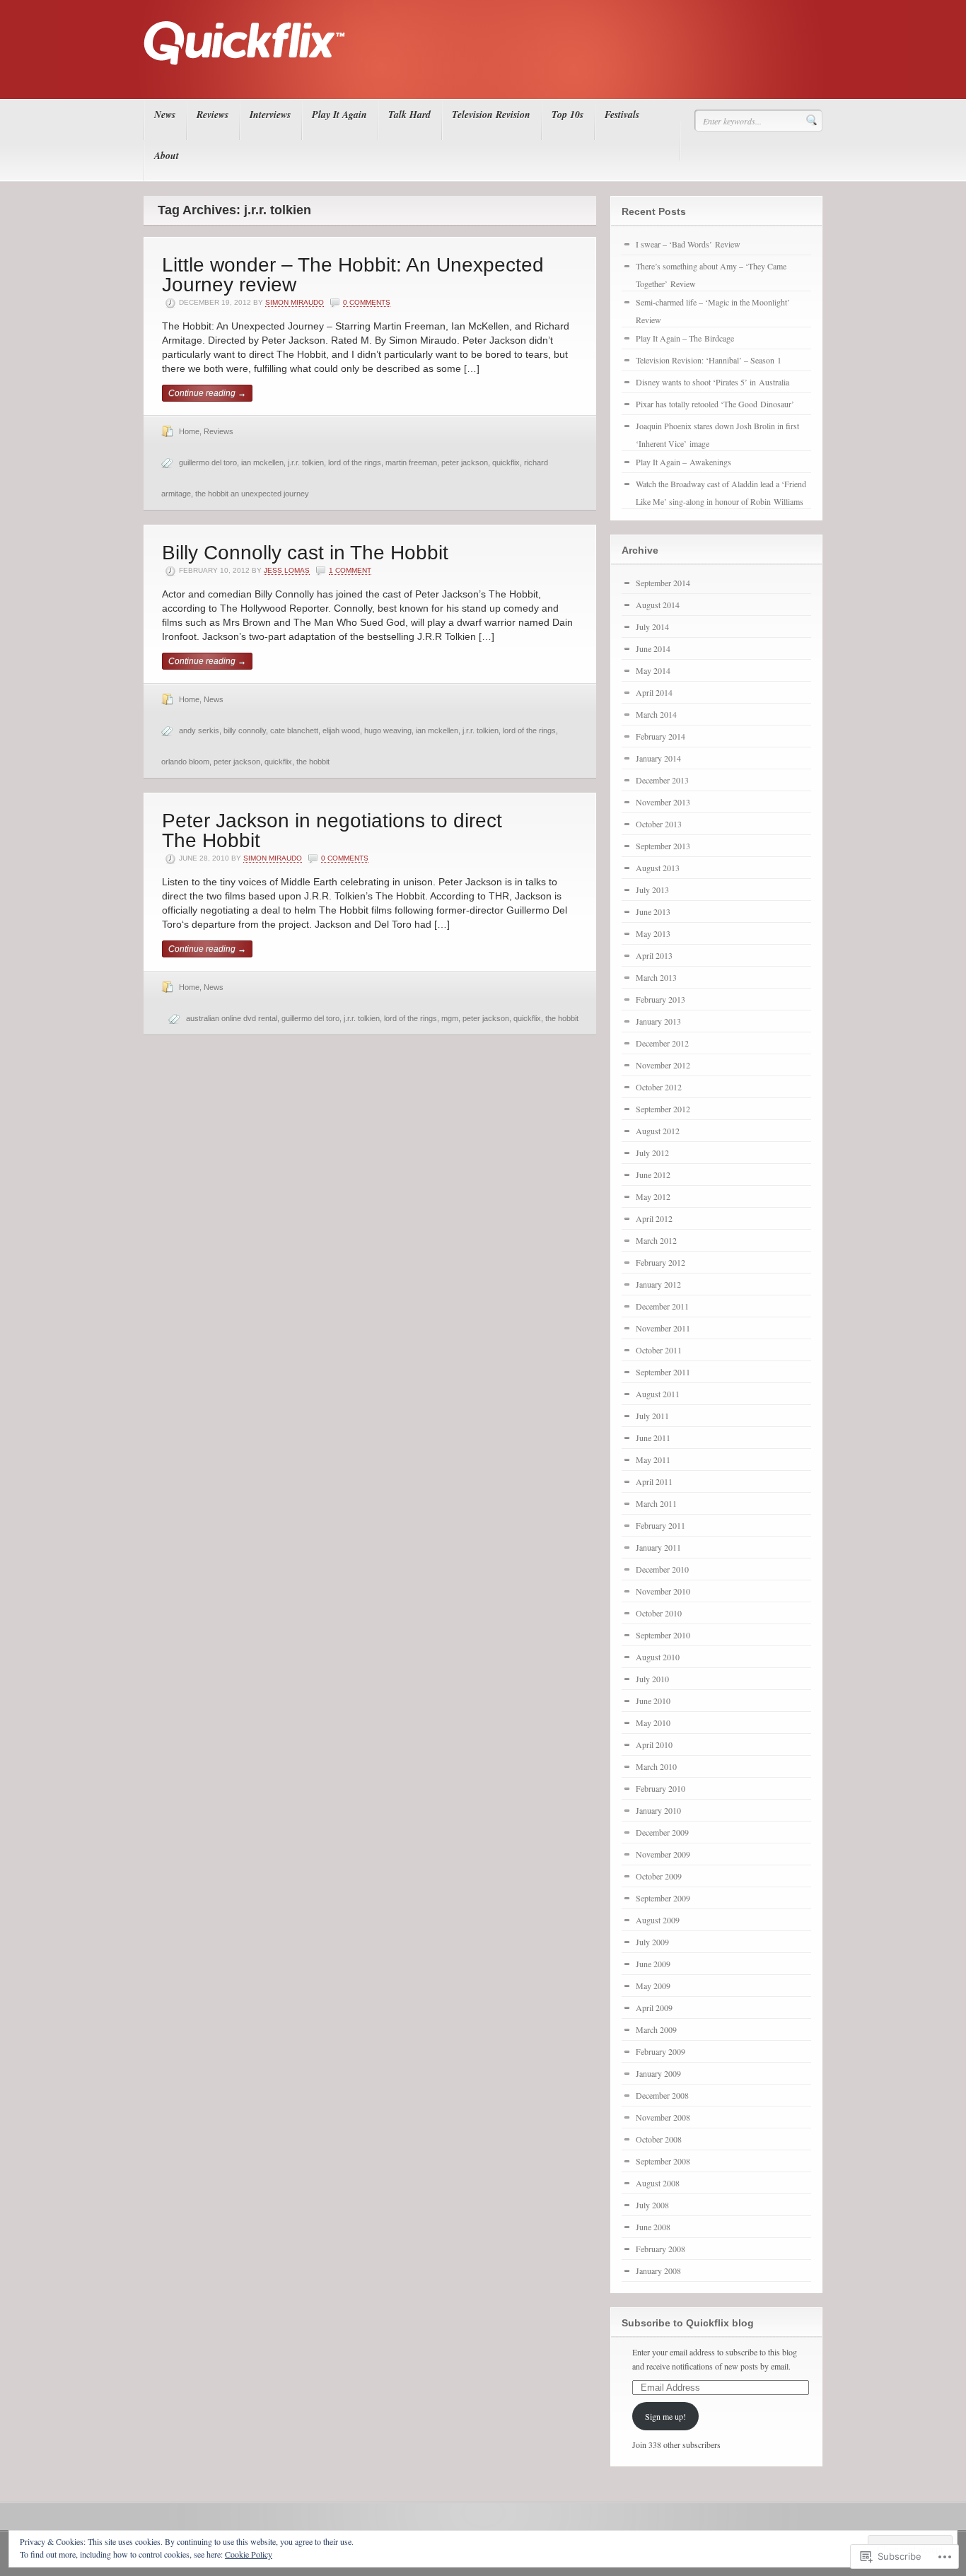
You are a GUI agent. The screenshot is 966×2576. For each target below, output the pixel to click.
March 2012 (656, 1240)
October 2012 (659, 1087)
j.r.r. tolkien (306, 462)
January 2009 (658, 2073)
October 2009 (659, 1876)
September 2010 (663, 1635)
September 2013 (663, 846)
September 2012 (663, 1109)
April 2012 (654, 1218)
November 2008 (663, 2117)
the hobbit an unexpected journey (252, 494)
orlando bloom (185, 762)
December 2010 (662, 1569)
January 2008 (658, 2271)
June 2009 (653, 1964)
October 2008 (659, 2139)
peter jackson (465, 462)
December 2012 (662, 1043)
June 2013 (653, 911)
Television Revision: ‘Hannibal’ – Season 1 (709, 360)
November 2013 (663, 802)
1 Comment (350, 570)
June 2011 (653, 1438)
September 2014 (663, 583)
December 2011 (662, 1306)
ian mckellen (262, 462)
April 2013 (654, 955)
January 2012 (658, 1284)
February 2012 (661, 1262)
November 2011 (663, 1328)
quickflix (506, 462)
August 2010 (658, 1657)
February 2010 (661, 1788)
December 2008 (662, 2095)
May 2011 (653, 1459)
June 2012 (653, 1175)
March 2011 (656, 1503)
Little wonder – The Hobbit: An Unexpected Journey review (353, 275)
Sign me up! (665, 2416)
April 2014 (654, 692)
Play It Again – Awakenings (683, 462)
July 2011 (652, 1416)
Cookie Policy (249, 2554)
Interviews (270, 115)
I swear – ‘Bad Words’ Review (688, 244)
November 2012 (663, 1065)
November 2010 (663, 1591)
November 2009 (663, 1854)
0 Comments (367, 302)
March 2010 (656, 1766)
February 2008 (661, 2249)
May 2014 (653, 670)
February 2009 (661, 2051)
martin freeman (411, 462)
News (165, 115)
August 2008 (658, 2183)
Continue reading (207, 393)
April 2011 (654, 1481)
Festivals (622, 115)
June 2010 (653, 1701)
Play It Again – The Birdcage (685, 338)
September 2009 (663, 1898)
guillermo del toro (208, 462)
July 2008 (652, 2205)
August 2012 (658, 1131)
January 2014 (658, 758)
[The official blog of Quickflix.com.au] (479, 78)
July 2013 (652, 890)
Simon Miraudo (295, 302)
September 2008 (663, 2161)
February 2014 (661, 736)
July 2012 (652, 1153)
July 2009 (652, 1942)
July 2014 (652, 626)
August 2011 (658, 1394)
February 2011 (661, 1525)
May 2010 (653, 1723)
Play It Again (339, 115)
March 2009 (656, 2029)
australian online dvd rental (232, 1018)
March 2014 (656, 714)
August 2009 (658, 1920)
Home (189, 431)
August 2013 (658, 868)
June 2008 (653, 2227)
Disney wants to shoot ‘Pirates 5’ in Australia (712, 382)
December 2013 (662, 780)
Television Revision (491, 115)
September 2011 (663, 1372)
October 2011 (659, 1350)
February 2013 (661, 999)
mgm (450, 1018)
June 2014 (653, 648)
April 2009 (654, 2007)
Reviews (213, 115)
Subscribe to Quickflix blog (688, 2323)
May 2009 (653, 1986)
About (167, 156)
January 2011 (658, 1547)
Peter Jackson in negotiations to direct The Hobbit (332, 831)
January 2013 (658, 1021)
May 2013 (653, 933)
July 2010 (652, 1679)
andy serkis (199, 730)
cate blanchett (294, 730)
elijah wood (341, 730)
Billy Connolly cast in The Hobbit (305, 553)
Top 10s (568, 115)
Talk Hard (409, 115)
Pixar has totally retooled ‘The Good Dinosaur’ (715, 404)
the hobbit (313, 762)
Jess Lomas (287, 570)
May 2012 (653, 1196)
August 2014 (658, 605)
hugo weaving (388, 730)
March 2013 (656, 977)
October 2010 (659, 1613)
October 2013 (659, 824)
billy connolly (245, 730)
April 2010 (654, 1744)
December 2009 (662, 1832)
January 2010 (658, 1810)
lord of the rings (355, 462)
